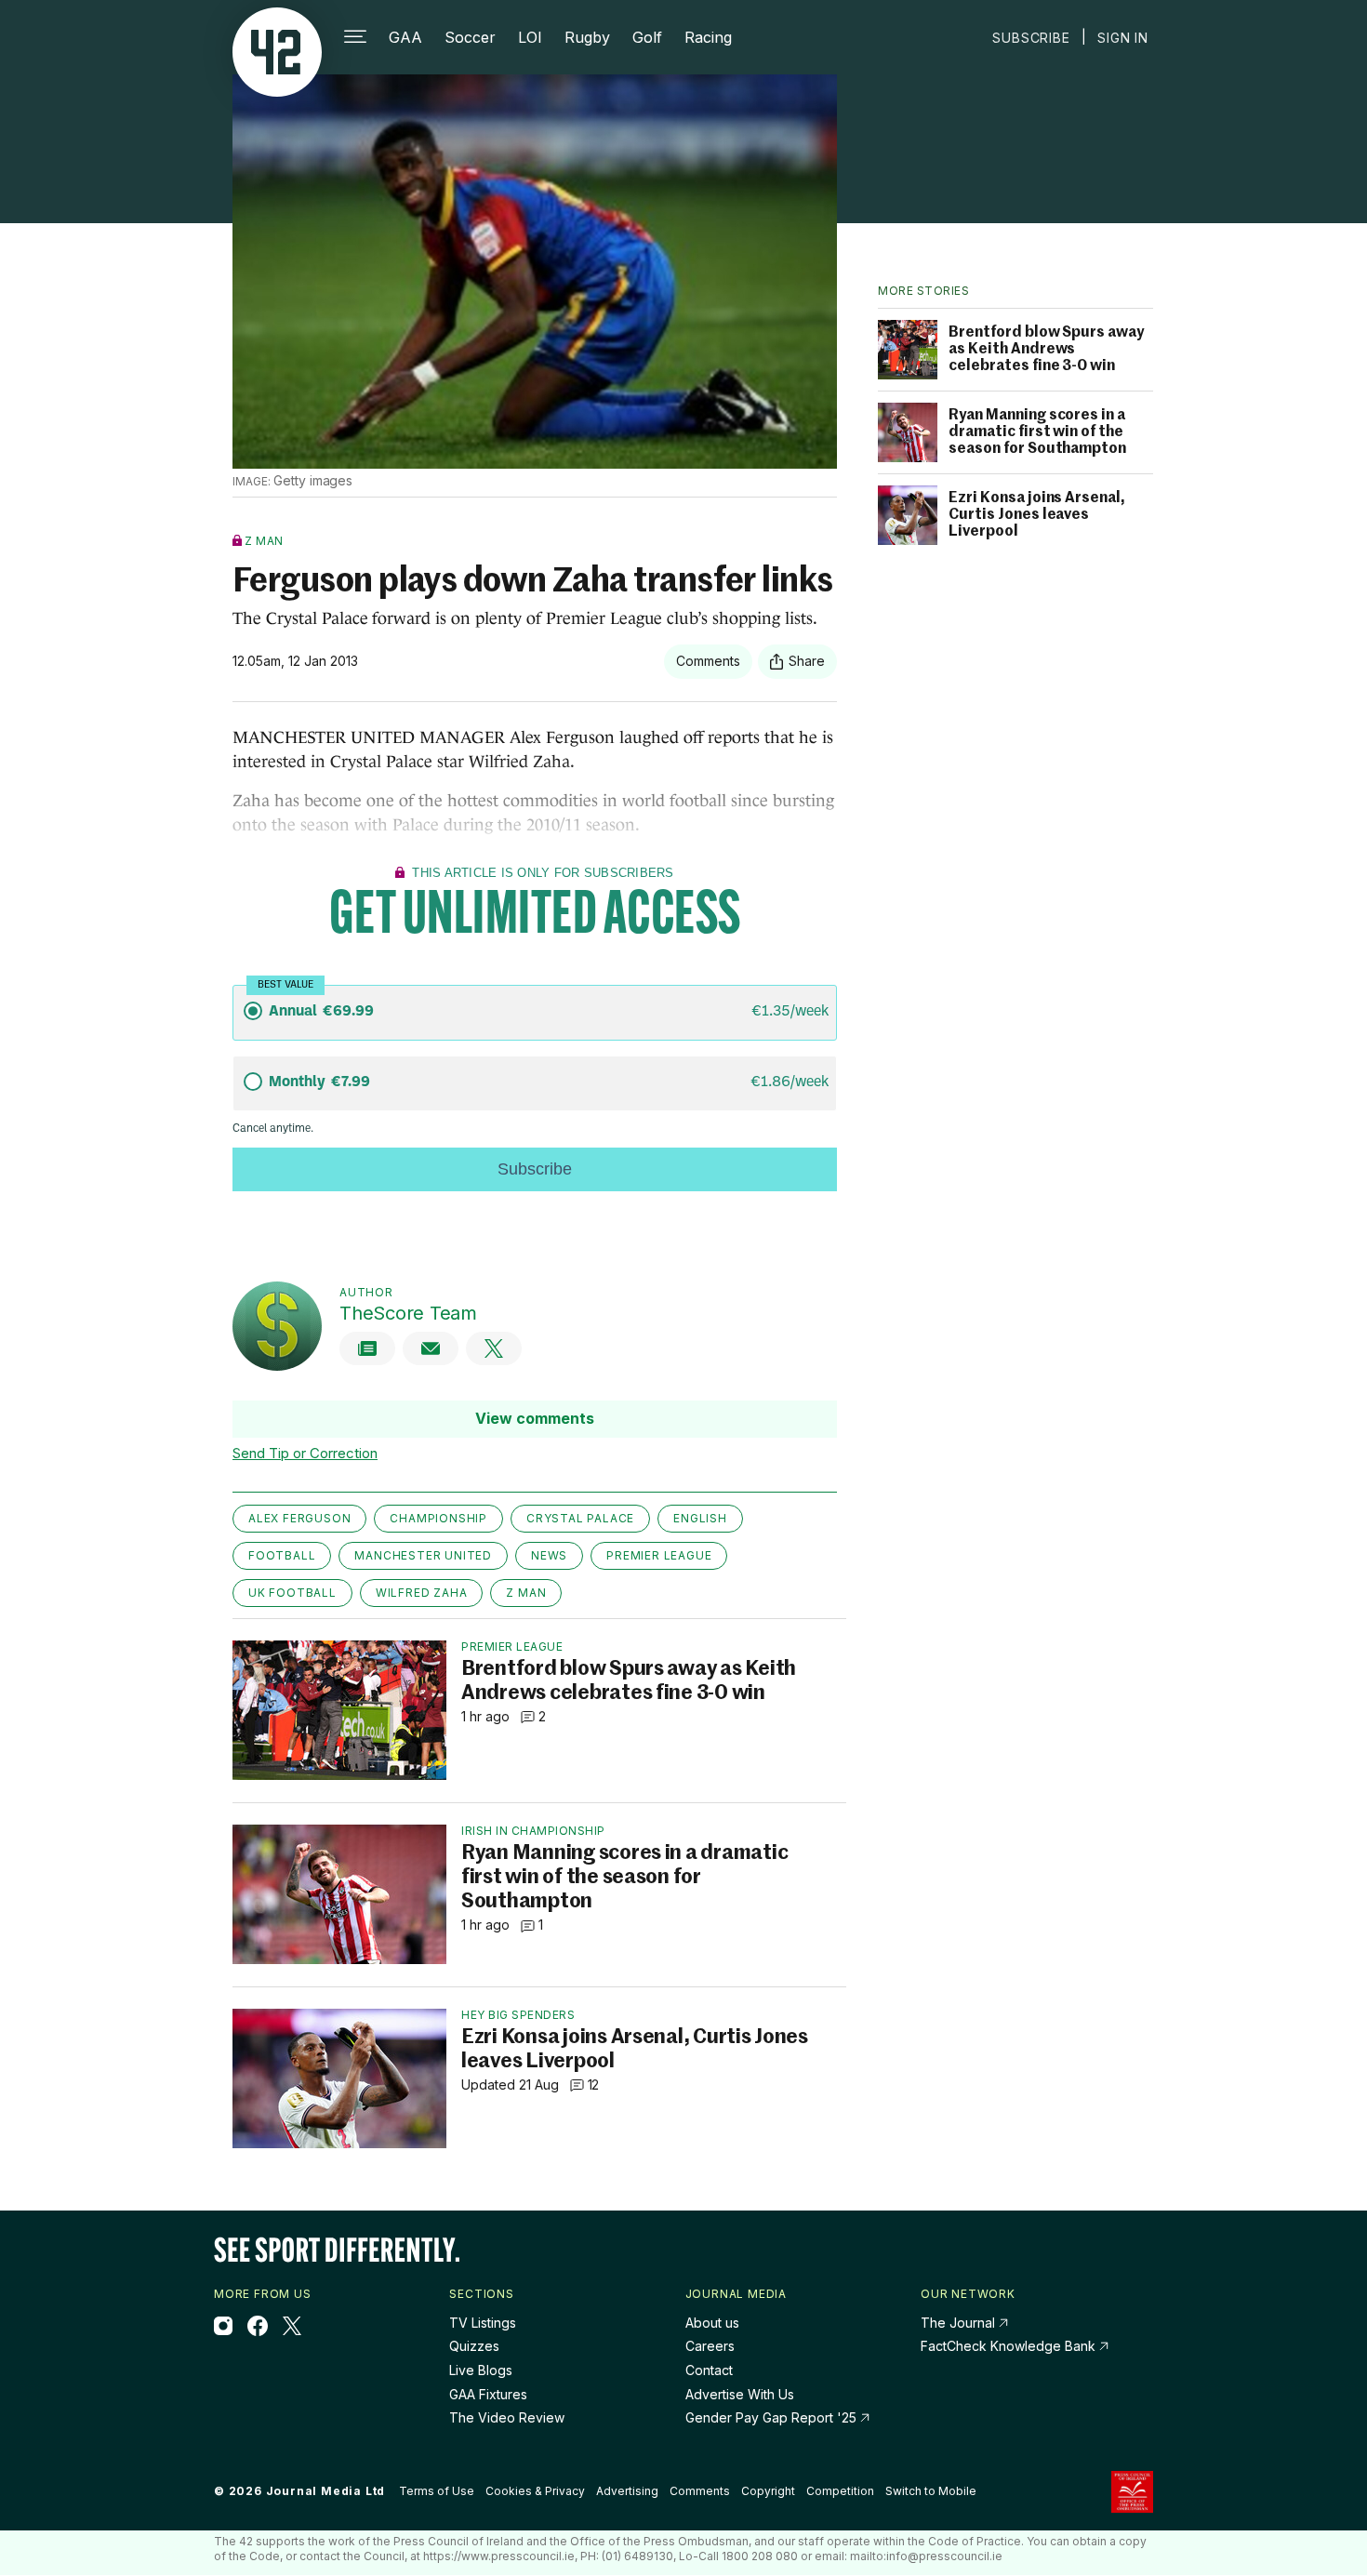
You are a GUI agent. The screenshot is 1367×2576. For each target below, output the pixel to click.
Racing (708, 37)
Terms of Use (437, 2491)
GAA (405, 37)
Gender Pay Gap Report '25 (773, 2417)
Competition (840, 2491)
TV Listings (483, 2323)
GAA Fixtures (488, 2394)
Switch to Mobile (931, 2491)
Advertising (627, 2491)
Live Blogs (481, 2370)
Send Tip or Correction (305, 1453)
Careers (710, 2346)
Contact (709, 2370)
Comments (700, 2491)
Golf (647, 37)
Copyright (768, 2491)
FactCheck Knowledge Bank (1010, 2346)
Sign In (1123, 38)
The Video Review (507, 2417)
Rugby (587, 37)
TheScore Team (408, 1313)
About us (712, 2323)
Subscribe (1031, 38)
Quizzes (474, 2346)
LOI (530, 37)
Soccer (470, 37)
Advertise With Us (740, 2394)
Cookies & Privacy (535, 2491)
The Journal (958, 2323)
